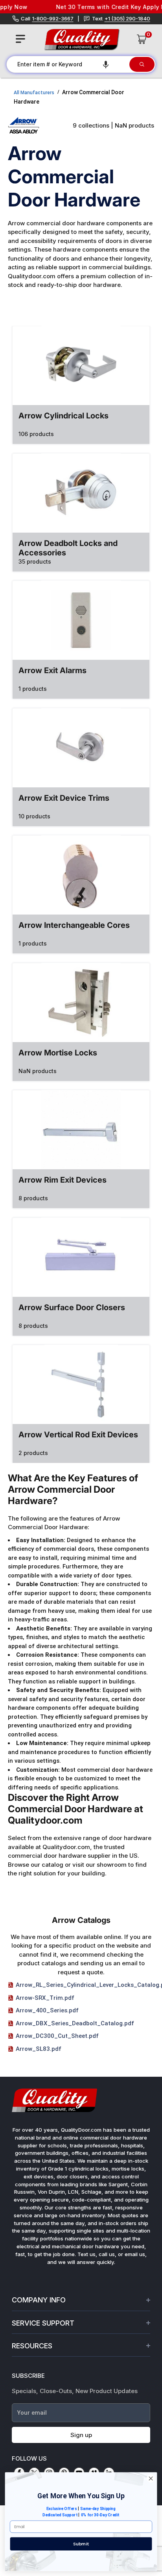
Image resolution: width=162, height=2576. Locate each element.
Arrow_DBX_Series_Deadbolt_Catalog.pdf (75, 2023)
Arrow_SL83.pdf (39, 2049)
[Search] (142, 64)
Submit (81, 2544)
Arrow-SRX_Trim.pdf (45, 1998)
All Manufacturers (34, 93)
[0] (142, 39)
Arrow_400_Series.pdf (47, 2010)
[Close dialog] (151, 2479)
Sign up (81, 2435)
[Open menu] (20, 39)
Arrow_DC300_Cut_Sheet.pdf (57, 2036)
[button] (106, 64)
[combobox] (67, 64)
